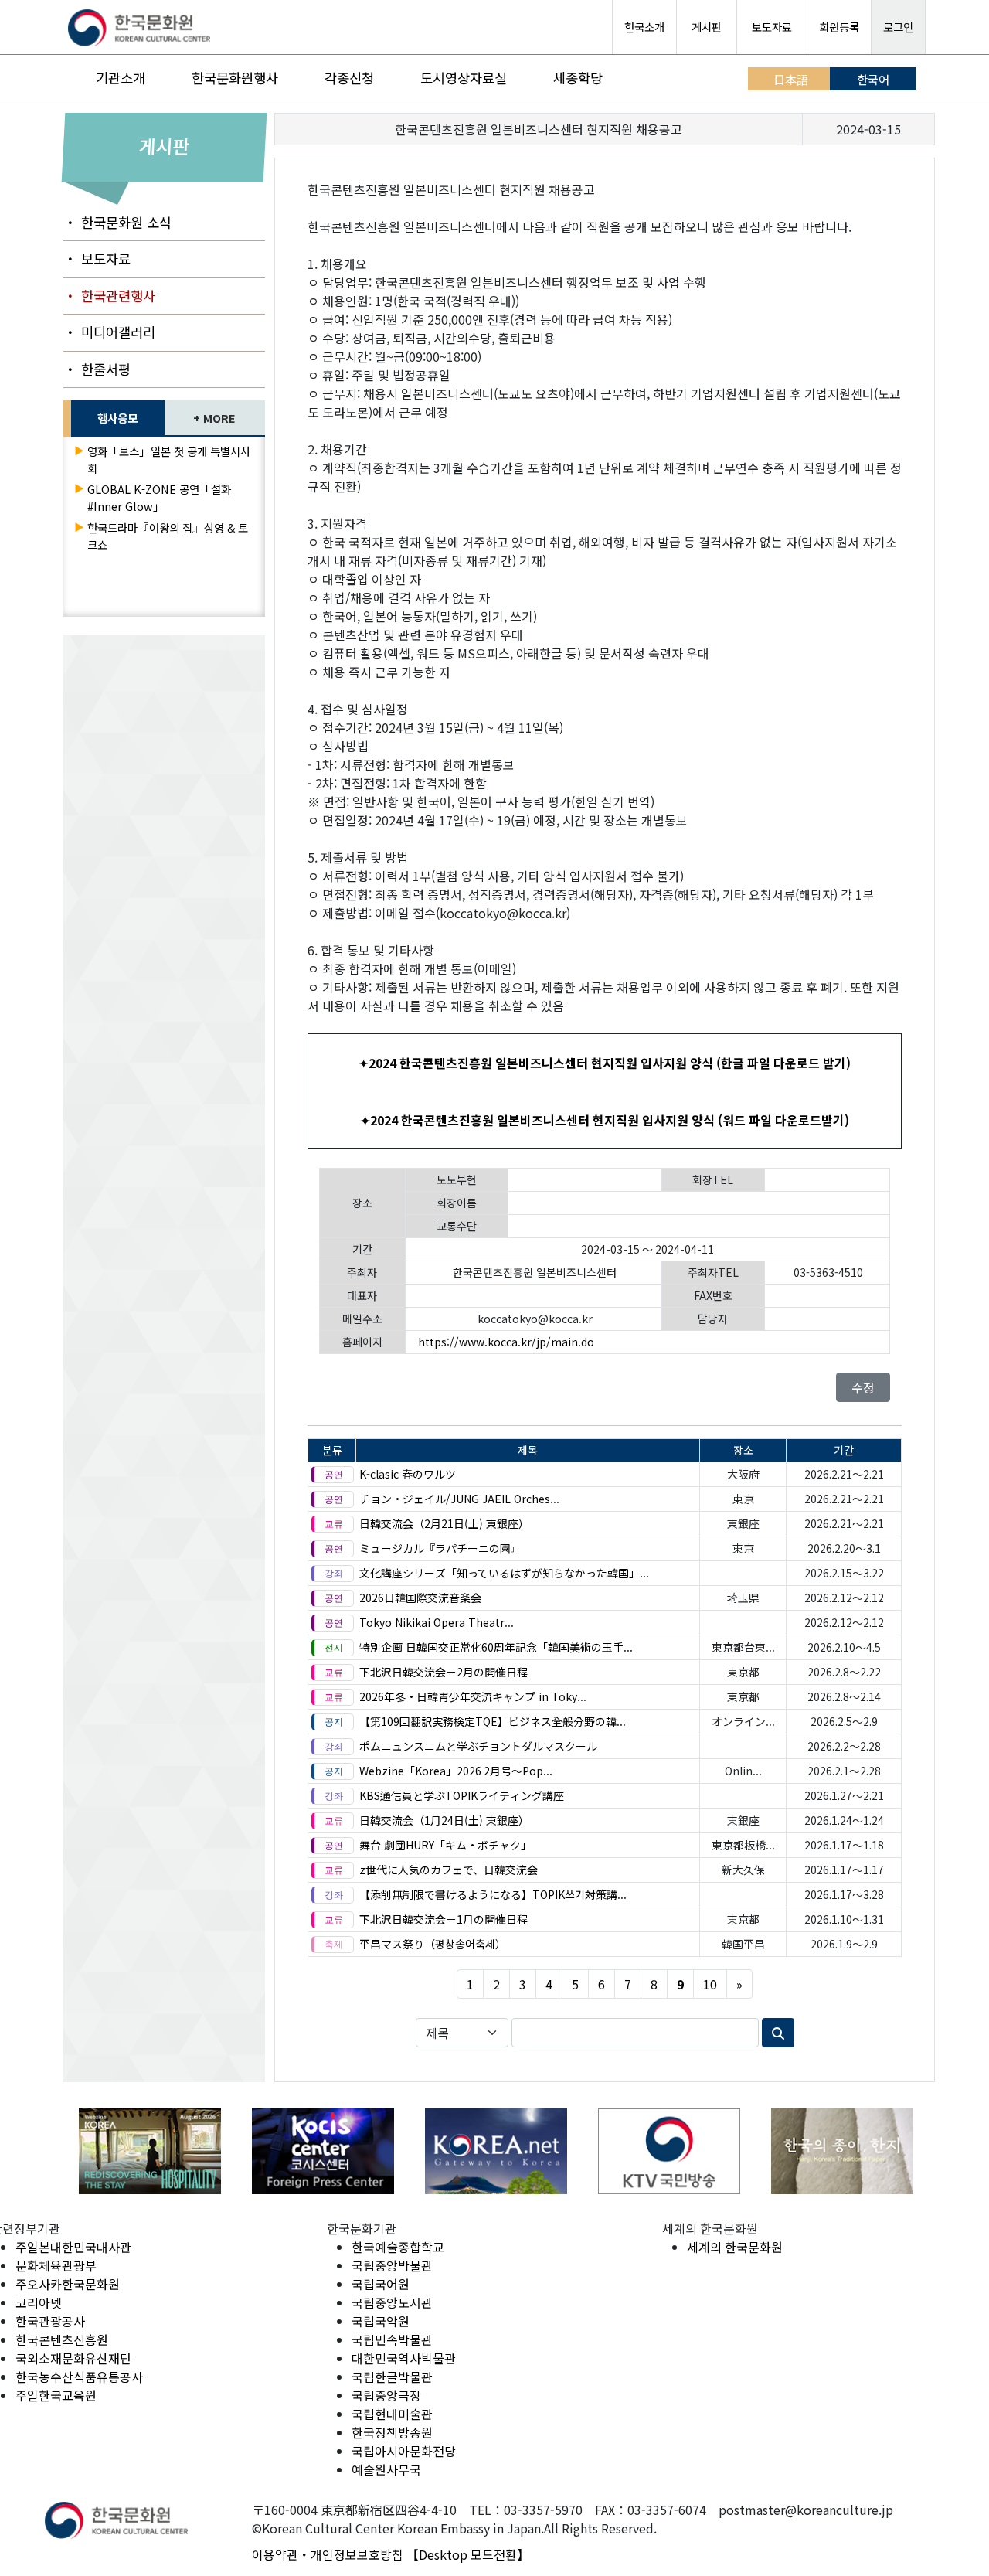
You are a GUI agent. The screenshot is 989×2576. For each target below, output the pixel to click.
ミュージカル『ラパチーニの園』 (440, 1548)
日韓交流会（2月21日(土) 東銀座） (444, 1523)
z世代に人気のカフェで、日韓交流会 (449, 1870)
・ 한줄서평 (97, 369)
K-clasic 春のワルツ (408, 1474)
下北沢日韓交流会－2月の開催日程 (444, 1672)
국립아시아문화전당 (404, 2451)
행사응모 (117, 418)
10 (710, 1984)
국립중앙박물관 (392, 2265)
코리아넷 (39, 2302)
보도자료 (772, 27)
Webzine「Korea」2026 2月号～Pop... (456, 1771)
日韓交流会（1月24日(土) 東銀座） (444, 1820)
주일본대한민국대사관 (73, 2247)
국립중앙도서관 (392, 2302)
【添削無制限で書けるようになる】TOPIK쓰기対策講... (493, 1894)
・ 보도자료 (97, 259)
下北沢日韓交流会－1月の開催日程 (444, 1919)
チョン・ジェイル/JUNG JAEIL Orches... (459, 1499)
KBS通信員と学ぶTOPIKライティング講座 (462, 1795)
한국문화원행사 (235, 78)
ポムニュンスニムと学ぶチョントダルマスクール (478, 1746)
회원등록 (839, 27)
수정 (863, 1387)
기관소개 (121, 78)
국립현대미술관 (392, 2414)
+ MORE (214, 418)
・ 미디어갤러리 (109, 332)
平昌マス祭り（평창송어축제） (433, 1944)
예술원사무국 (386, 2469)
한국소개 (644, 27)
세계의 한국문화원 (735, 2247)
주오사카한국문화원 (68, 2284)
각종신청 (349, 78)
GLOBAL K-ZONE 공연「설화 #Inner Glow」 (159, 497)
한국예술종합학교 (398, 2247)
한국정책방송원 (392, 2432)
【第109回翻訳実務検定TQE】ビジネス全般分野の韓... (493, 1721)
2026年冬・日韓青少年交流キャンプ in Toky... (473, 1696)
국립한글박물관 (392, 2377)
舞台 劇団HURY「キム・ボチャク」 (445, 1845)
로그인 (898, 27)
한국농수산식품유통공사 (79, 2377)
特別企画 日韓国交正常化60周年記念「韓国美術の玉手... (496, 1647)
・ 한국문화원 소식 (117, 222)
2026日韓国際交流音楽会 (420, 1598)
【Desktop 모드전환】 (468, 2554)
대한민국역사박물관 (404, 2358)
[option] (150, 2151)
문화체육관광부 (56, 2265)
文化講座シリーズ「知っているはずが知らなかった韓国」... (504, 1573)
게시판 (707, 27)
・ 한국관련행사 (109, 296)
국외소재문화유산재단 (73, 2358)
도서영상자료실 (464, 78)
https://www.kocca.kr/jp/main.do (506, 1342)
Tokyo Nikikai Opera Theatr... (437, 1622)
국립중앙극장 (386, 2395)
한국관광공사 (50, 2321)
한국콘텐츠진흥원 (62, 2339)
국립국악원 (381, 2321)
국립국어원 (381, 2284)
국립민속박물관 (392, 2339)
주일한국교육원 (56, 2395)
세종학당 (578, 78)
